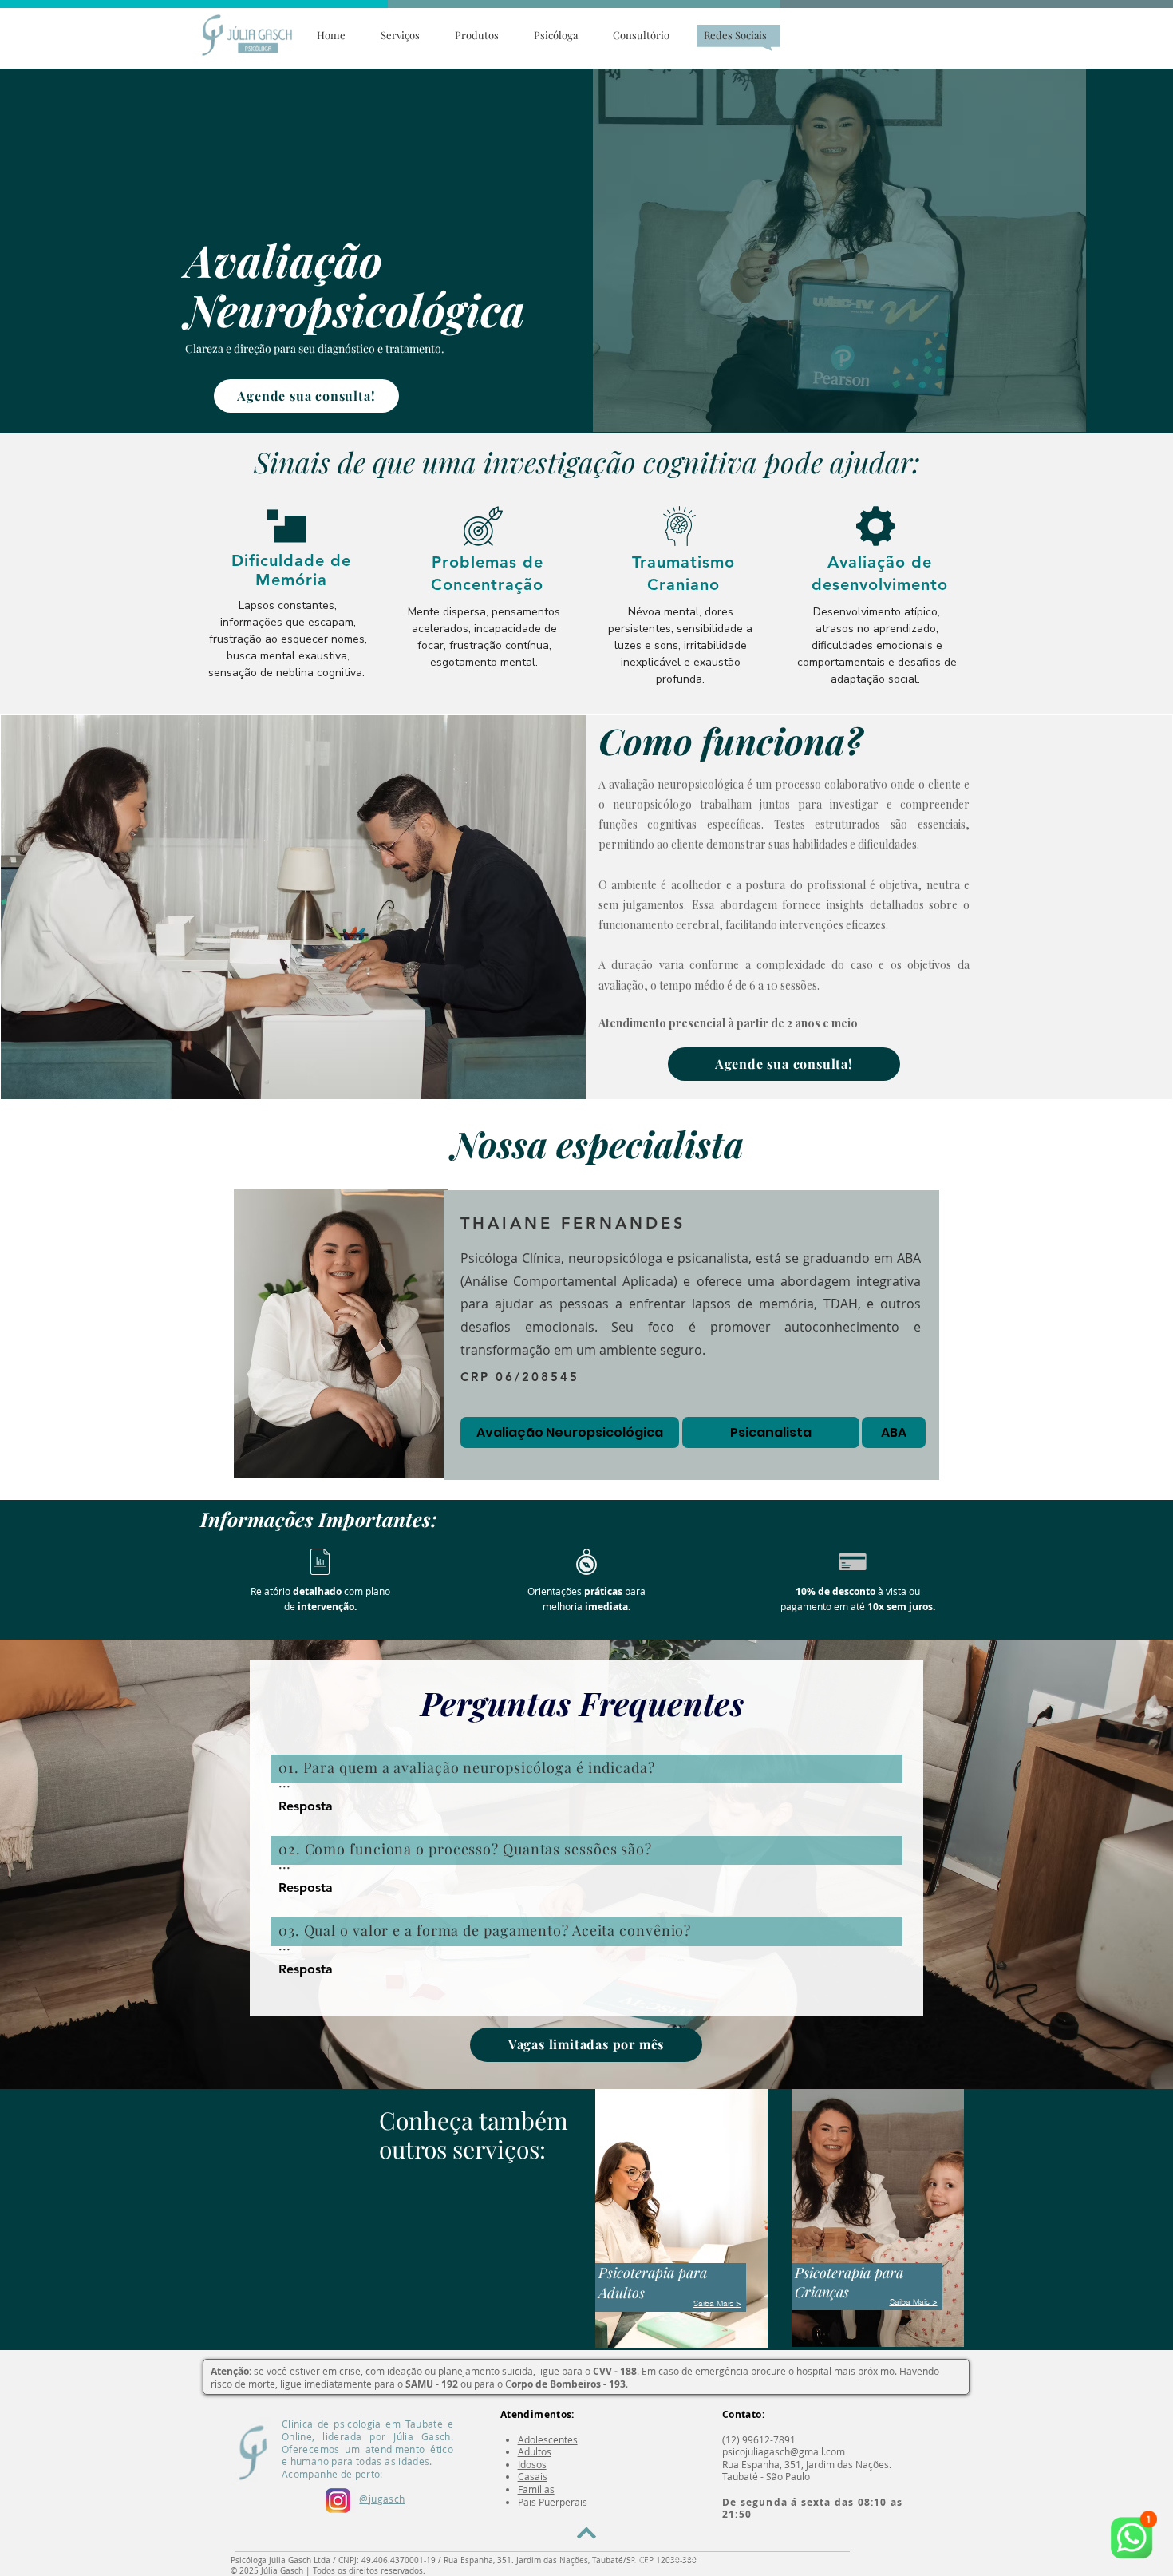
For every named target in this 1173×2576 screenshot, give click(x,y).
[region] (292, 597)
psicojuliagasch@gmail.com (784, 2451)
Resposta (306, 1806)
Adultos (535, 2451)
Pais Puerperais (553, 2502)
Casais (533, 2476)
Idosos (532, 2464)
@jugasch (382, 2499)
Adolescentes (548, 2439)
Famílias (536, 2489)
